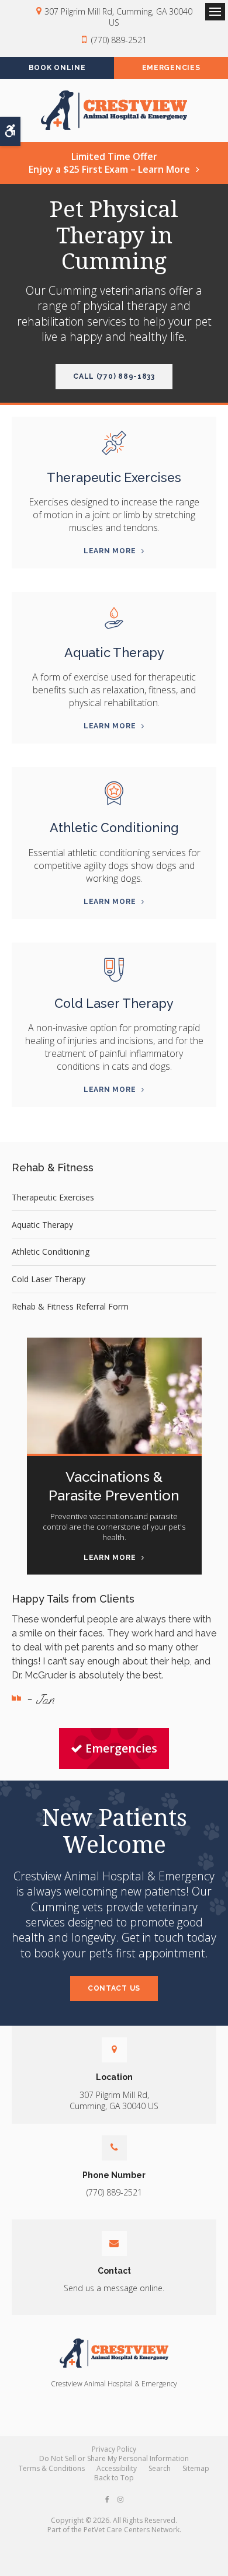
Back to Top (114, 2478)
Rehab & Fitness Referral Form (70, 1306)
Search (160, 2468)
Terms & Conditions (52, 2468)
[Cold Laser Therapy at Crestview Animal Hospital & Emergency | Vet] (114, 969)
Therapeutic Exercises (114, 478)
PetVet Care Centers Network (132, 2530)
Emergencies (171, 68)
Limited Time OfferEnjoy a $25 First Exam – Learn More (109, 163)
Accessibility (117, 2468)
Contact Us (114, 1988)
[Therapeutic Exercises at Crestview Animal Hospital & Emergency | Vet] (114, 443)
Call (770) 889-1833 (114, 376)
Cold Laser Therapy (114, 1003)
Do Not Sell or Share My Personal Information (114, 2458)
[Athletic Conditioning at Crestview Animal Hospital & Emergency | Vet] (114, 793)
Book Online (57, 68)
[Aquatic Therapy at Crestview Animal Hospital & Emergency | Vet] (114, 618)
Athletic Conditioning (114, 828)
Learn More (110, 551)
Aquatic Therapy (114, 653)
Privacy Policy (114, 2449)
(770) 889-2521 (119, 40)
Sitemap (196, 2468)
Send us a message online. (114, 2288)
